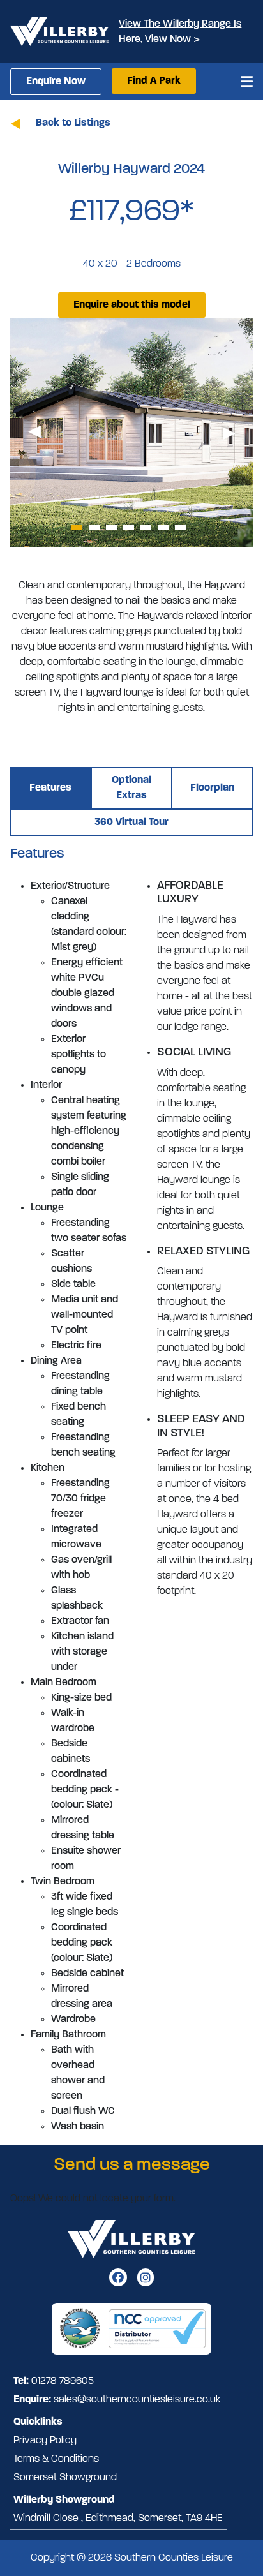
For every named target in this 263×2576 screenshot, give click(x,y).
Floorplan (212, 788)
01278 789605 (63, 2381)
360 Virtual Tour (131, 823)
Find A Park (154, 81)
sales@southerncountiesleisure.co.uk (137, 2400)
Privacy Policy (45, 2441)
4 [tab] (129, 527)
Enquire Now (56, 82)
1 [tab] (77, 527)
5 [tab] (146, 527)
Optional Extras (131, 788)
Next (229, 433)
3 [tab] (111, 527)
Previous (34, 433)
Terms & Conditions (56, 2459)
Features (50, 788)
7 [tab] (180, 527)
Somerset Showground (65, 2478)
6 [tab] (163, 527)
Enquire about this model (132, 305)
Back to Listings (73, 123)
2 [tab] (94, 527)
